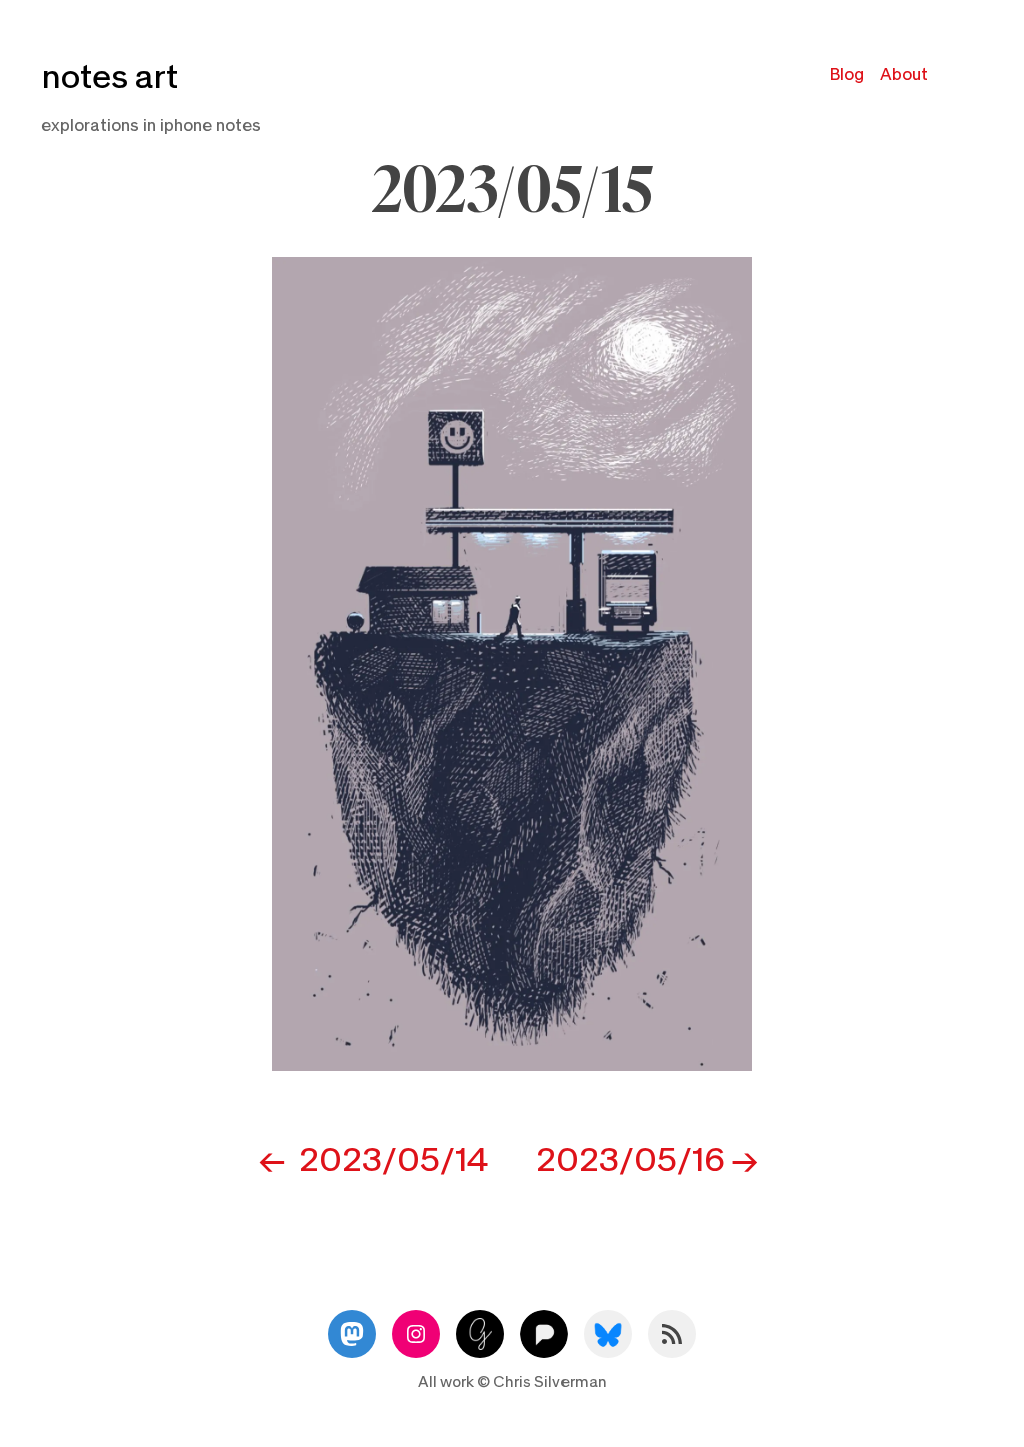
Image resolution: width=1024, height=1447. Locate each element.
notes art (109, 77)
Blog (847, 74)
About (904, 74)
